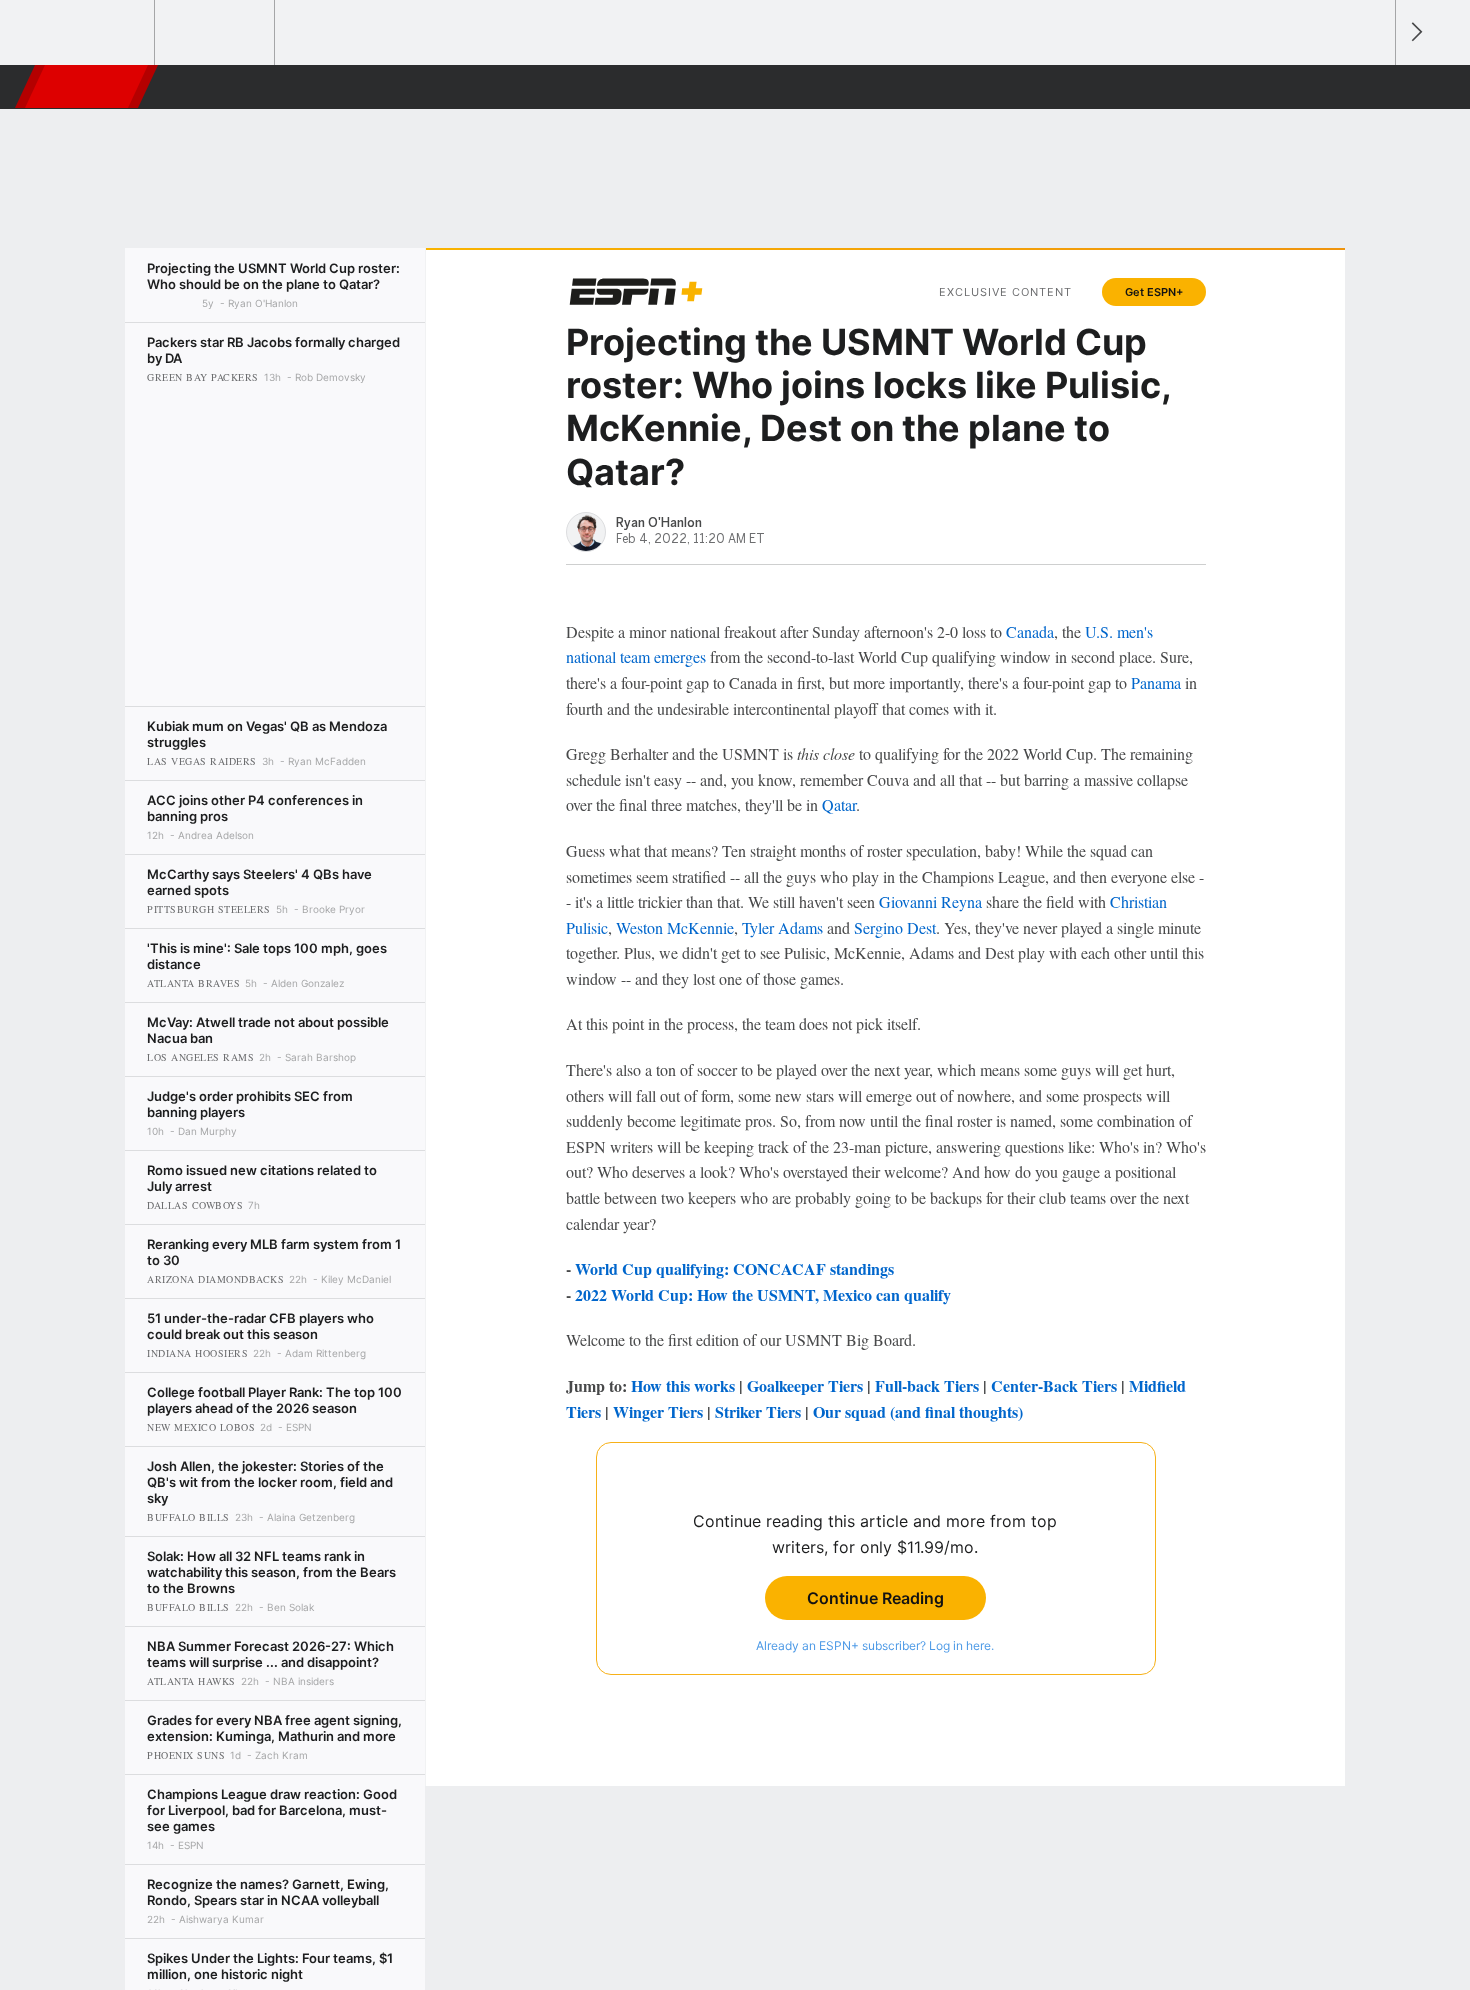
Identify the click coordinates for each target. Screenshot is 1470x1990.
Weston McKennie (675, 927)
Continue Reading (875, 1598)
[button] (1371, 87)
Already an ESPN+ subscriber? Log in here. (875, 1645)
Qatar (839, 804)
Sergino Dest (895, 927)
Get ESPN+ (1154, 292)
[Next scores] (1415, 32)
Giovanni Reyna (930, 901)
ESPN (88, 87)
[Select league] (96, 33)
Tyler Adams (782, 927)
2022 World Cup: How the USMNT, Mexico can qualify (763, 1294)
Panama (1156, 682)
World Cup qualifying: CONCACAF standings (734, 1268)
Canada (1030, 631)
